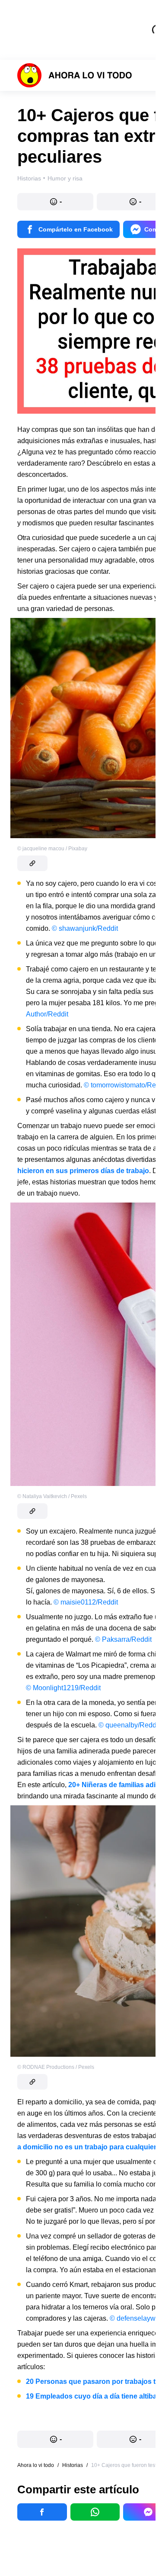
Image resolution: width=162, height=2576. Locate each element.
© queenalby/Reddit (129, 1725)
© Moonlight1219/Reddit (63, 1688)
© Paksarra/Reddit (123, 1639)
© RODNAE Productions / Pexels (56, 2067)
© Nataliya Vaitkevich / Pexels (52, 1496)
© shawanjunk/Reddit (85, 928)
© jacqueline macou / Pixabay (52, 849)
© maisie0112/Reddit (86, 1602)
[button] (55, 202)
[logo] (75, 75)
